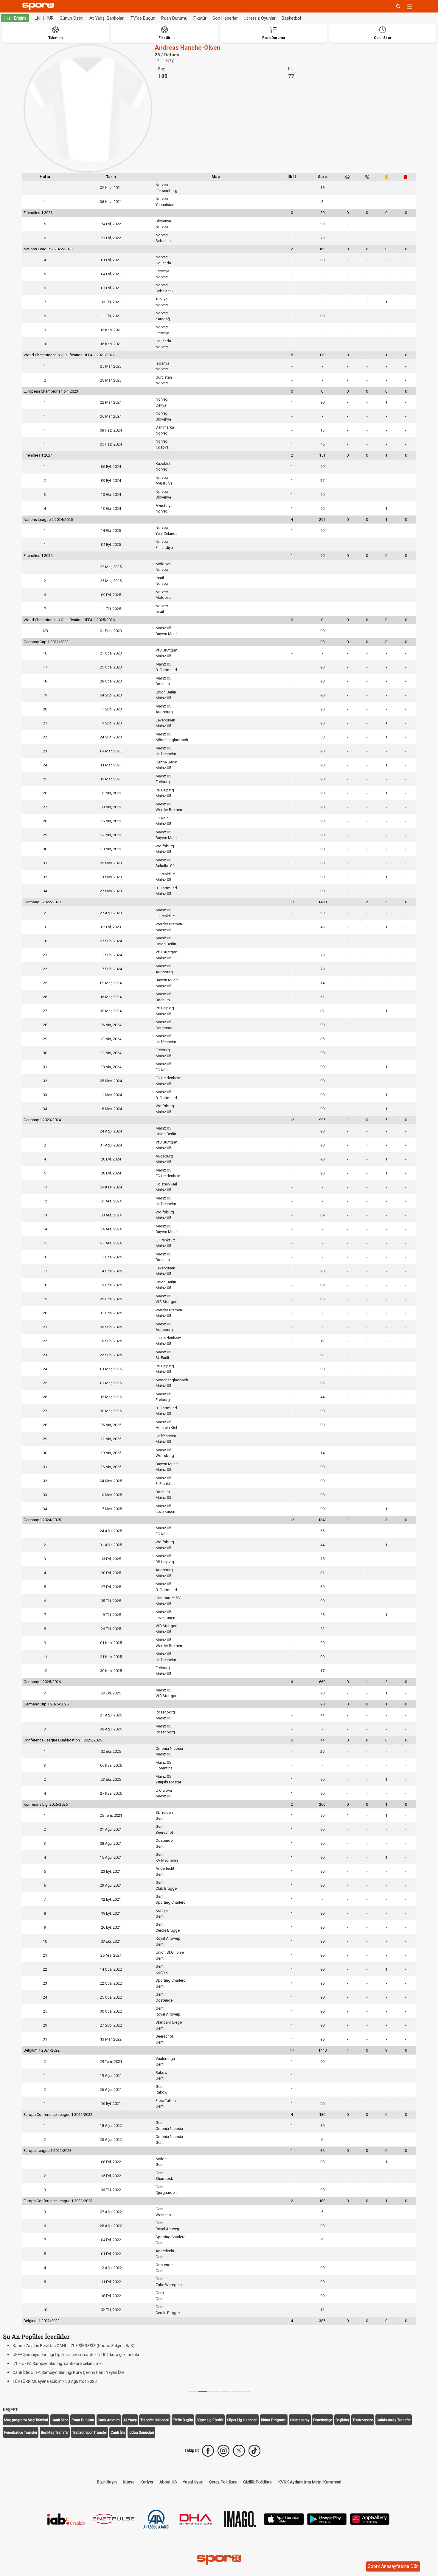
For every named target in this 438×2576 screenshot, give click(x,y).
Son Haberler (225, 18)
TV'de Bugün (143, 18)
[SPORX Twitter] (239, 2451)
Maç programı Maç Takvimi (26, 2420)
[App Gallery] (370, 2519)
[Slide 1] (203, 2391)
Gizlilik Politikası (258, 2482)
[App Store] (284, 2519)
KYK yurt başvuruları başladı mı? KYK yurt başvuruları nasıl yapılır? (73, 2355)
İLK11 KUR (44, 18)
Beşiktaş (342, 2420)
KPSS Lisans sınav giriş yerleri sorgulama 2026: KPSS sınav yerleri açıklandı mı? (85, 2381)
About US (168, 2482)
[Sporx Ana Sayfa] (39, 6)
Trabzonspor (363, 2420)
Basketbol (291, 18)
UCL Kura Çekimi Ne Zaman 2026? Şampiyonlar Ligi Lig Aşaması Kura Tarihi (82, 2346)
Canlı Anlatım (109, 2420)
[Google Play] (327, 2519)
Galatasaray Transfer (394, 2420)
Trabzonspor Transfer (90, 2433)
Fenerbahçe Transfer (21, 2433)
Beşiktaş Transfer (55, 2433)
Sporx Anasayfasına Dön (393, 2566)
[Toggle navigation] (409, 6)
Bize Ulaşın (107, 2482)
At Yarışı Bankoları (107, 18)
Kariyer (147, 2482)
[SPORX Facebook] (208, 2451)
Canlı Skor (60, 2420)
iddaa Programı (274, 2420)
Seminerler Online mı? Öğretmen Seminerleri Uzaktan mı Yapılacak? (74, 2363)
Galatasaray (300, 2420)
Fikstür (200, 18)
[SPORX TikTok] (254, 2451)
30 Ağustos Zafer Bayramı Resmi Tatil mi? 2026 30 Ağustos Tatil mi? (75, 2372)
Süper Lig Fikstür (210, 2420)
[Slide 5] (246, 2391)
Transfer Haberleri (155, 2420)
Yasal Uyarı (193, 2482)
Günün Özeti (72, 18)
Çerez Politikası (223, 2482)
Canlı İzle (118, 2433)
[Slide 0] (192, 2391)
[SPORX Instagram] (223, 2451)
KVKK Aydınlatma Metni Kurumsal (310, 2482)
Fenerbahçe (323, 2420)
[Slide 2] (214, 2391)
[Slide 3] (224, 2391)
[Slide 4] (235, 2391)
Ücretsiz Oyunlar (260, 18)
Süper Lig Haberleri (242, 2420)
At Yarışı (130, 2420)
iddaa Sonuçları (141, 2433)
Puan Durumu (174, 18)
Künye (129, 2482)
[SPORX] (219, 2560)
